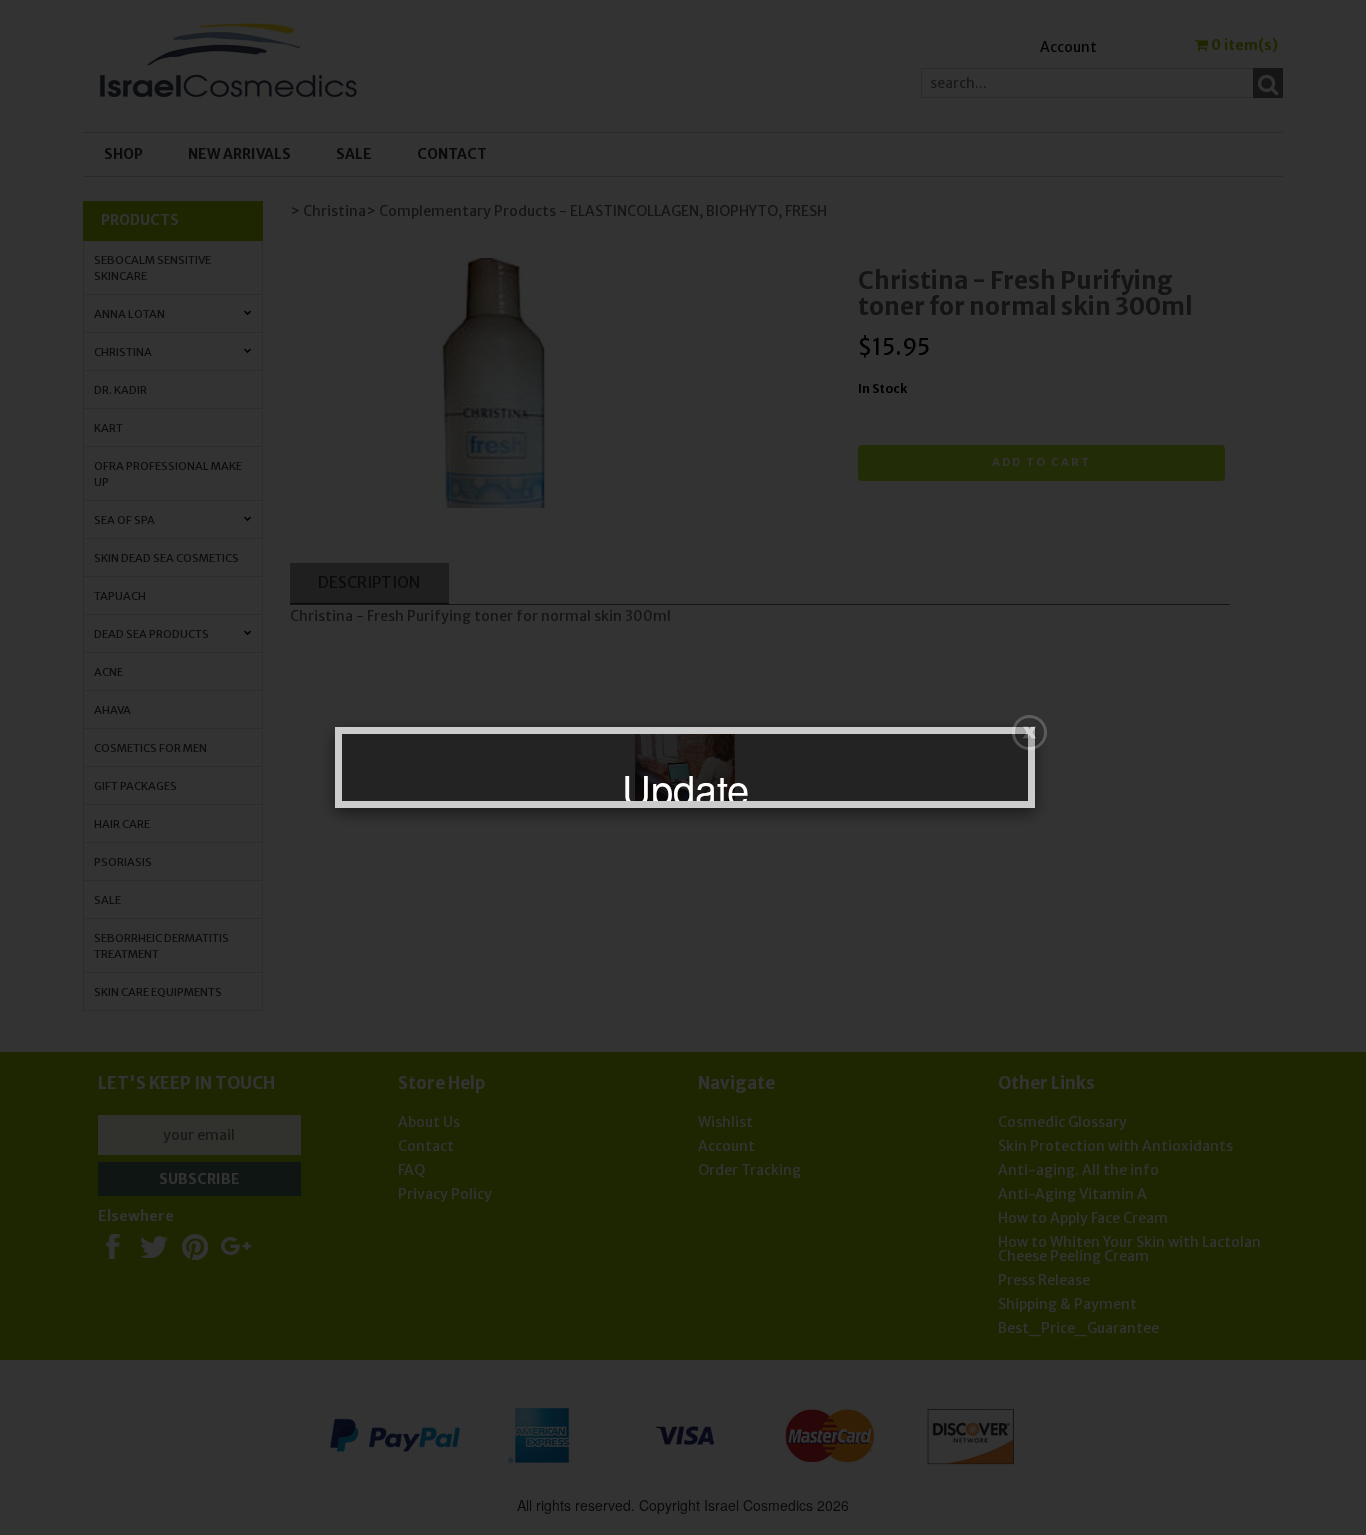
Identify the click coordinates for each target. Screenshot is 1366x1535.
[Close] (1029, 732)
